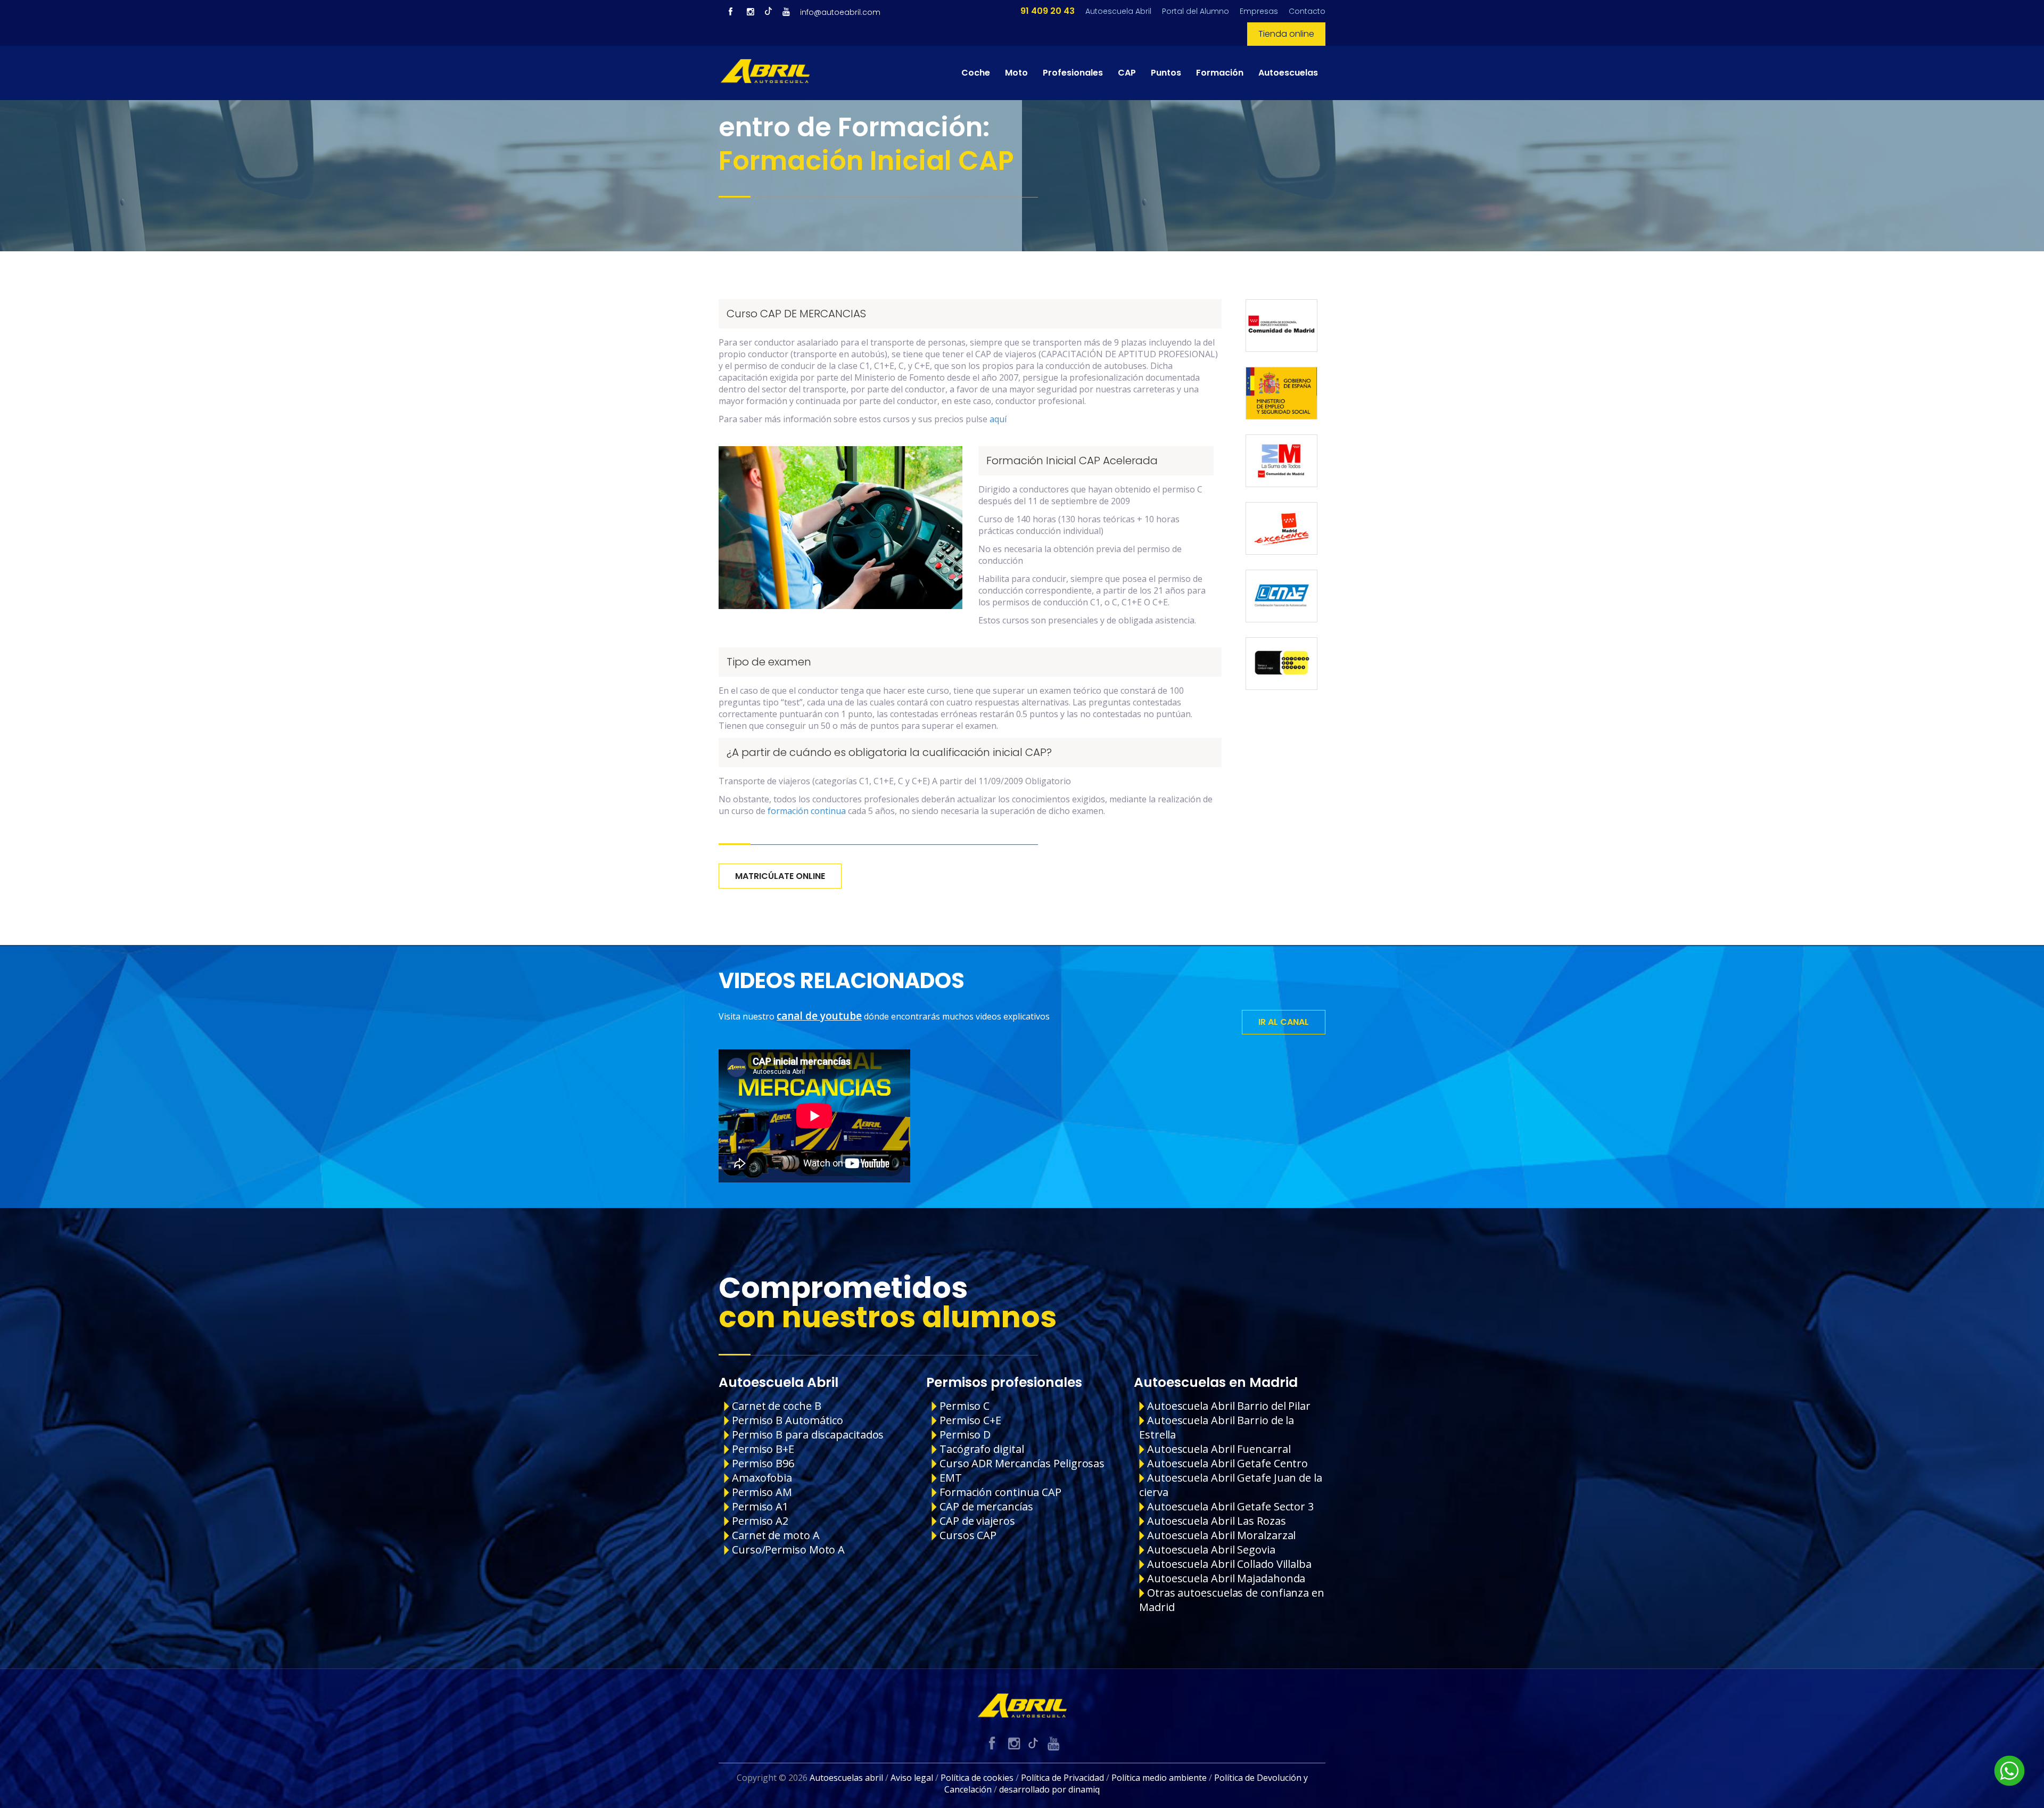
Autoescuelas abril (846, 1778)
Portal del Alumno (1196, 11)
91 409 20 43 (1048, 11)
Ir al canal (1284, 1022)
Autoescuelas (1288, 73)
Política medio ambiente (1159, 1778)
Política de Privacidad (1062, 1778)
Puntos (1166, 73)
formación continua (807, 811)
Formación (1220, 73)
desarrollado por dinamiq (1049, 1789)
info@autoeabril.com (840, 12)
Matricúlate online (780, 876)
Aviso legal (912, 1778)
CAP (1127, 73)
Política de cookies (977, 1778)
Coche (976, 73)
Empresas (1259, 11)
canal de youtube (819, 1016)
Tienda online (1286, 34)
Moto (1016, 73)
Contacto (1307, 11)
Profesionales (1073, 73)
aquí (998, 419)
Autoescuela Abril (1118, 11)
